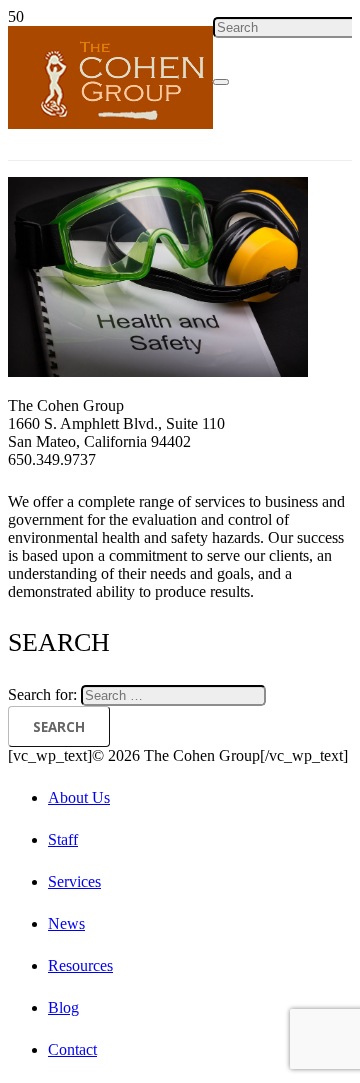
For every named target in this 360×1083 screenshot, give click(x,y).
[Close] (221, 82)
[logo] (110, 123)
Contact (72, 1049)
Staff (63, 839)
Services (74, 881)
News (66, 923)
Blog (63, 1007)
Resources (80, 965)
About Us (79, 797)
